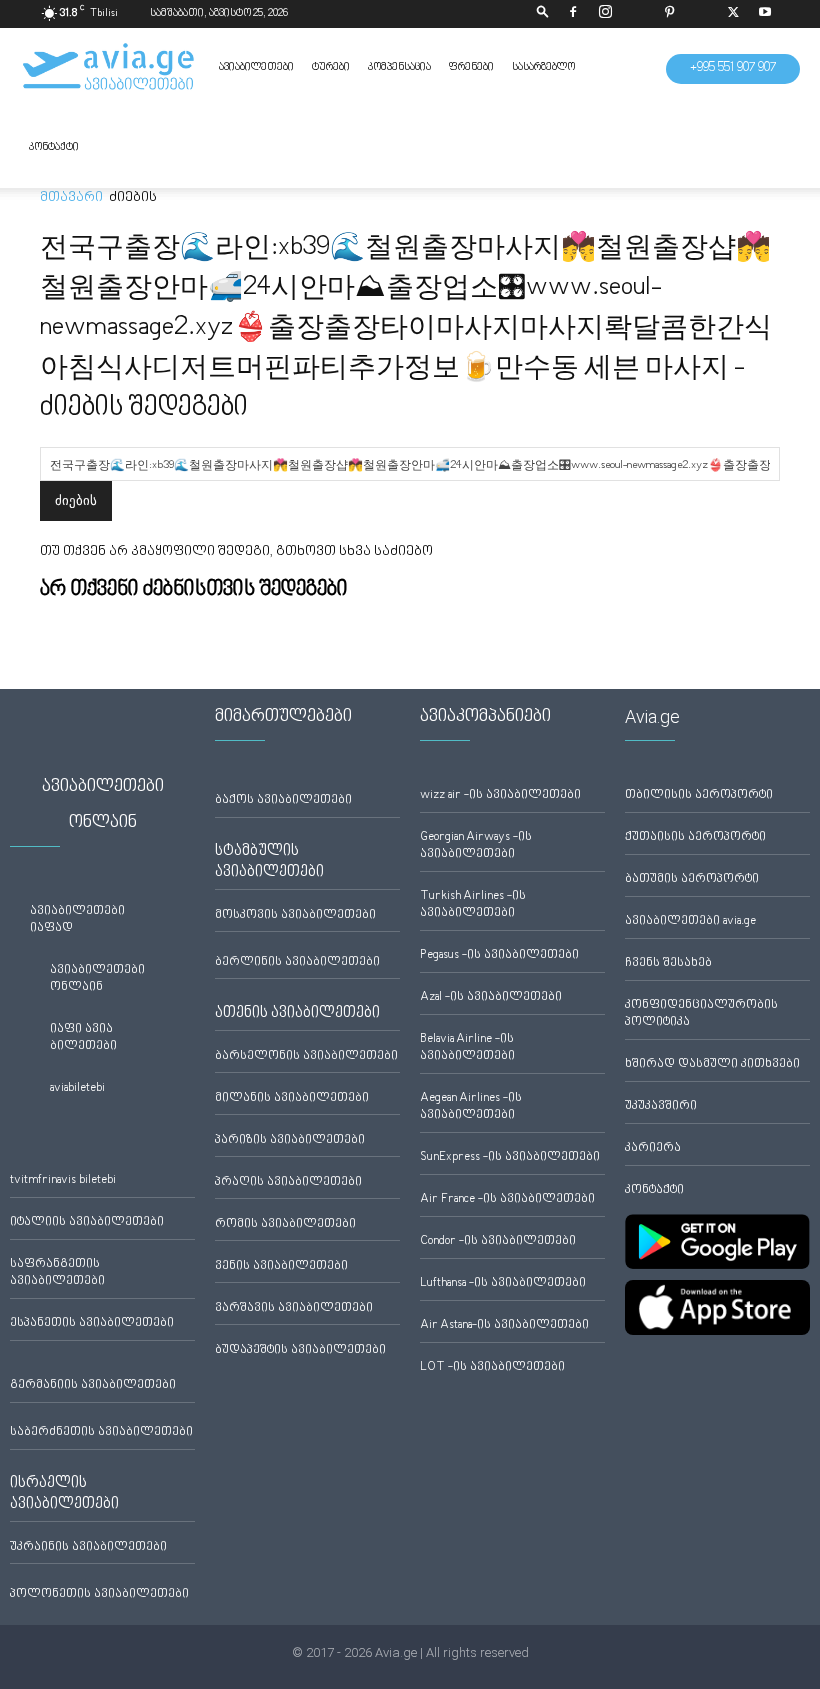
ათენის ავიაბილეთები (297, 1013)
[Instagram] (605, 14)
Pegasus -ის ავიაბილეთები (499, 955)
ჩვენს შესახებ (668, 963)
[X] (733, 14)
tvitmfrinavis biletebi (63, 1180)
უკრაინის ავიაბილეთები (88, 1547)
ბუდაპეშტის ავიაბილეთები (300, 1350)
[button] (543, 13)
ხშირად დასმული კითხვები (712, 1064)
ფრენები (471, 67)
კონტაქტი (54, 147)
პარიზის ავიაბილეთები (290, 1140)
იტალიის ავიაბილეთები (87, 1222)
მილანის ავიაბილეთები (292, 1098)
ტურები (331, 67)
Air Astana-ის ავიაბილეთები (504, 1325)
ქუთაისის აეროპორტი (695, 837)
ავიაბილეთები (256, 67)
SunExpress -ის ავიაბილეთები (510, 1157)
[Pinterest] (669, 14)
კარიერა (653, 1148)
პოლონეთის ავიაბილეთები (99, 1594)
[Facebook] (573, 14)
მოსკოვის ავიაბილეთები (295, 915)
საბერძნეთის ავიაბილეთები (101, 1432)
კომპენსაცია (399, 67)
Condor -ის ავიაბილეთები (498, 1241)
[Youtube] (765, 14)
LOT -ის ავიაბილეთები (492, 1367)
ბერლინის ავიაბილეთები (297, 962)
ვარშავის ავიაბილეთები (294, 1308)
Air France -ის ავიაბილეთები (507, 1199)
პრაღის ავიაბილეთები (288, 1182)
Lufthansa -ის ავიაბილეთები (503, 1283)
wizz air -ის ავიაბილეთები (500, 795)
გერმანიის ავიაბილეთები (93, 1385)
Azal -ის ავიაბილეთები (491, 997)
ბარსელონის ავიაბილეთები (306, 1056)
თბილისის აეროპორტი (699, 795)
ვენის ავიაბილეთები (281, 1266)
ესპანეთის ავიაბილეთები (92, 1323)
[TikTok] (701, 14)
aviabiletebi (77, 1088)
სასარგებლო (543, 67)
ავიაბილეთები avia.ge (690, 921)
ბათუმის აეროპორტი (692, 879)
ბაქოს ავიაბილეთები (283, 800)
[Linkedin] (637, 14)
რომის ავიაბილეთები (285, 1224)
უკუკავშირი (661, 1106)
